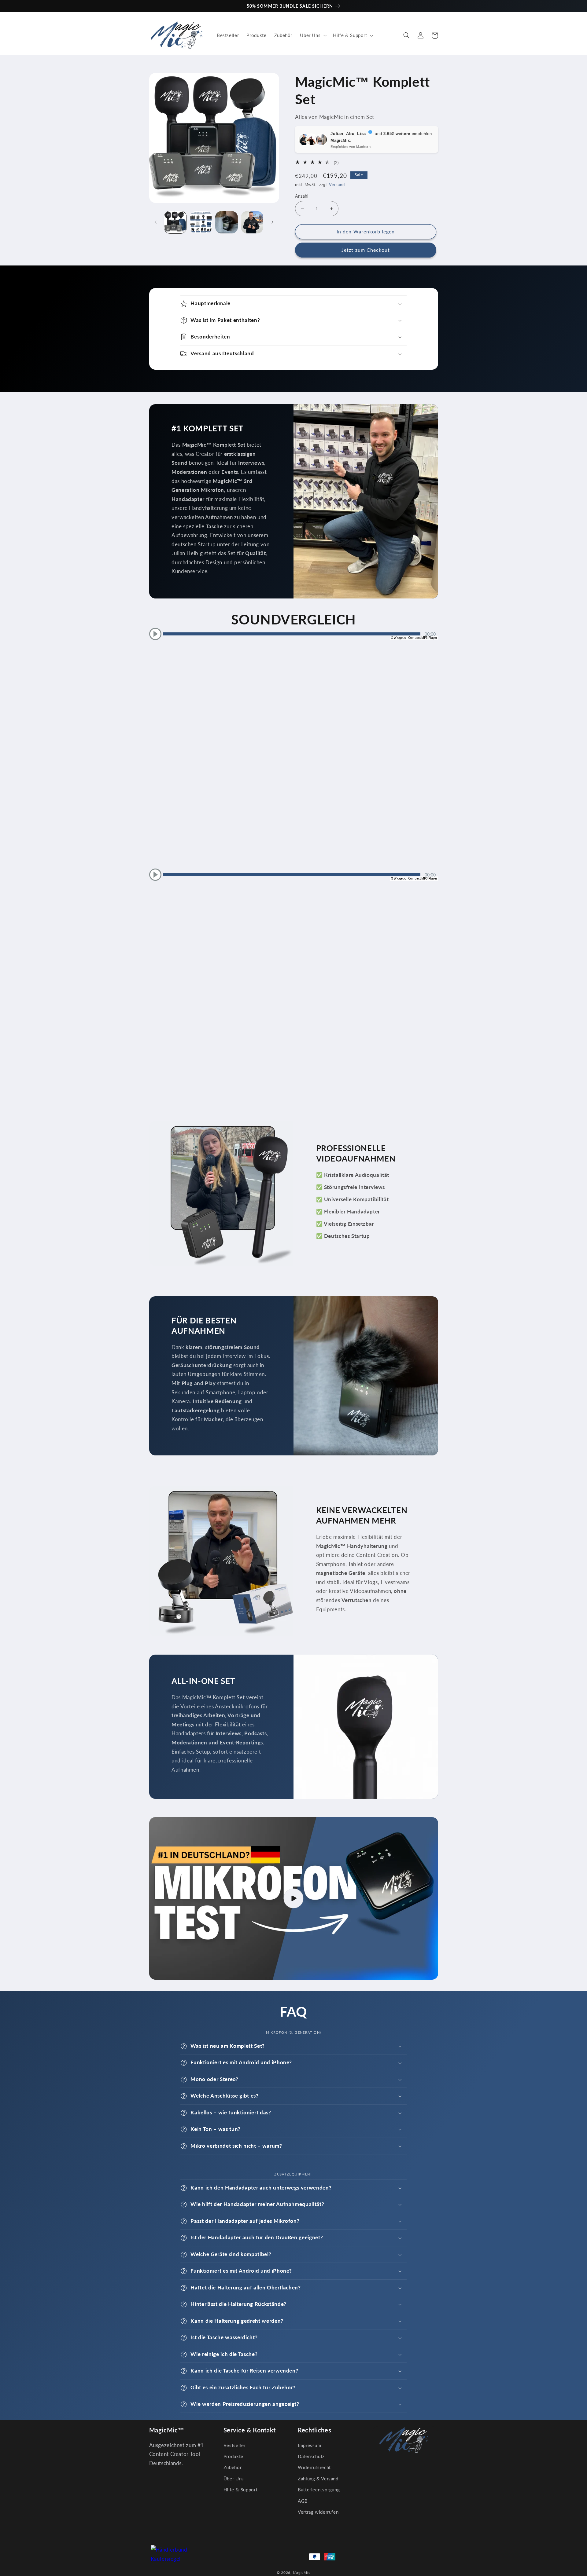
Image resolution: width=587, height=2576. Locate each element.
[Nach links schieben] (156, 222)
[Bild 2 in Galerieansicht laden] (201, 222)
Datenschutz (311, 2456)
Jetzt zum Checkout (366, 250)
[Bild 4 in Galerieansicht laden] (252, 222)
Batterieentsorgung (319, 2490)
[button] (313, 35)
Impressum (310, 2445)
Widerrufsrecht (314, 2467)
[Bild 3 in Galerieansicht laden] (226, 222)
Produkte (233, 2456)
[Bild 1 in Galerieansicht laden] (175, 222)
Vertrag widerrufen (318, 2512)
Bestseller (234, 2445)
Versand (337, 185)
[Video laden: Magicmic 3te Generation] (294, 1898)
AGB (303, 2501)
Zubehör (233, 2467)
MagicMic (302, 2572)
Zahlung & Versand (318, 2479)
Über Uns (234, 2479)
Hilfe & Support (240, 2490)
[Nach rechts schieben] (272, 222)
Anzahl (302, 196)
